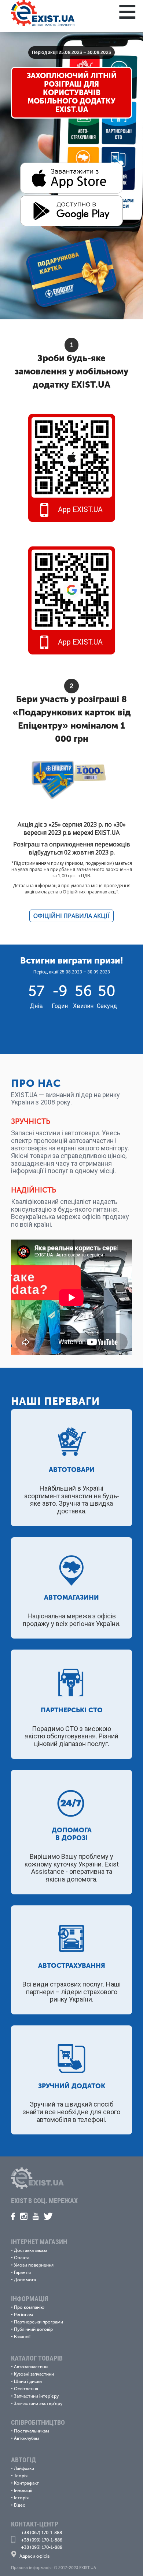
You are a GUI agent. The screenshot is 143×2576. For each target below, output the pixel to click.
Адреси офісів (34, 2556)
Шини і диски (28, 2381)
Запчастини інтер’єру (36, 2396)
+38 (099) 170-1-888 (42, 2540)
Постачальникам (32, 2431)
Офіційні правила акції (71, 916)
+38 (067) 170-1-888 (42, 2533)
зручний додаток (72, 2086)
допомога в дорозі (72, 1834)
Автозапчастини (31, 2367)
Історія (21, 2498)
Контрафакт (26, 2483)
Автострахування (72, 1966)
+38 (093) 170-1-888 (42, 2547)
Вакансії (22, 2337)
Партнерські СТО (72, 1710)
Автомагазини (71, 1597)
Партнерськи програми (38, 2322)
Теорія (21, 2476)
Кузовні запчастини (34, 2374)
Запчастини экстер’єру (38, 2403)
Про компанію (29, 2307)
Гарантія (22, 2272)
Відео (20, 2505)
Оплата (22, 2258)
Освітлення (26, 2389)
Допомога (25, 2280)
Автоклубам (27, 2438)
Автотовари (72, 1470)
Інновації (23, 2490)
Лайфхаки (24, 2468)
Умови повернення (34, 2265)
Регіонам (23, 2315)
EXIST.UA (91, 384)
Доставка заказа (31, 2250)
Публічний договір (33, 2329)
